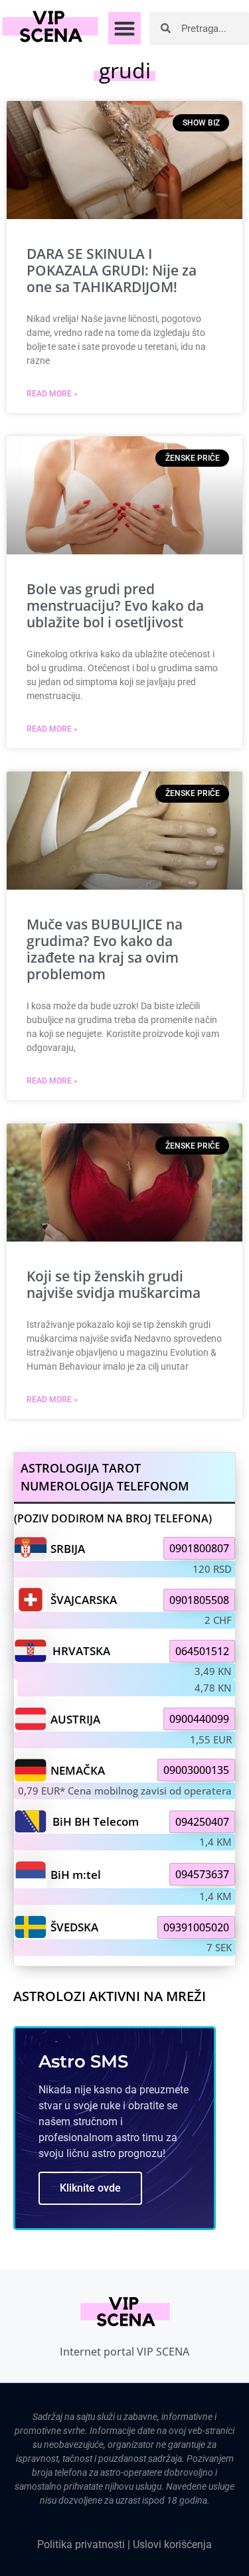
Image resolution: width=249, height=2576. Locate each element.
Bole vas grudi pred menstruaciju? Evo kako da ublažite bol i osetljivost (115, 605)
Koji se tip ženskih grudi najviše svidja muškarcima (114, 1284)
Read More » (52, 394)
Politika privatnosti (81, 2544)
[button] (125, 29)
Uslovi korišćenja (172, 2544)
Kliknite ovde (90, 2188)
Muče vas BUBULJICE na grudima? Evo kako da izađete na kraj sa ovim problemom (105, 949)
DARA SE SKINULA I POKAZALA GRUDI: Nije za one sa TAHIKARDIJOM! (112, 270)
